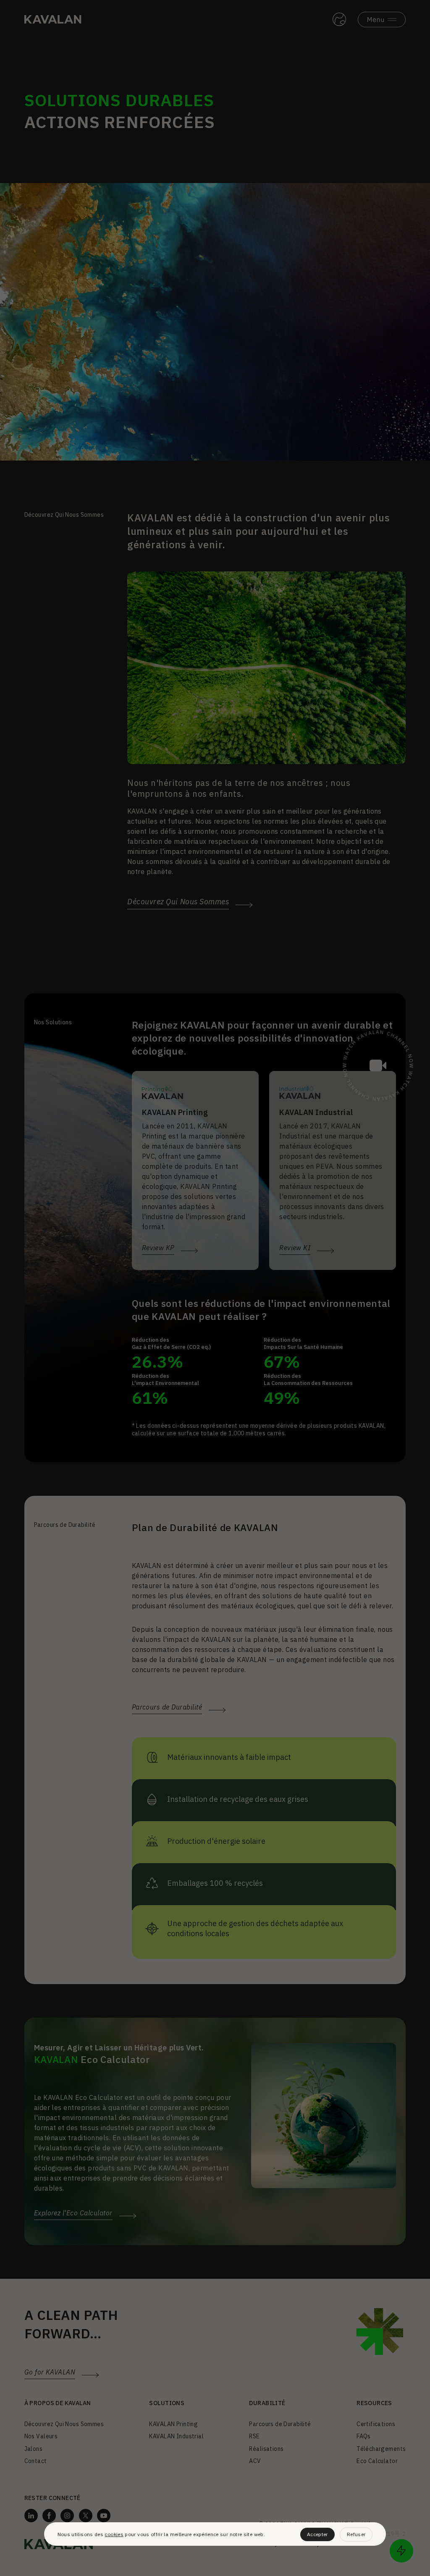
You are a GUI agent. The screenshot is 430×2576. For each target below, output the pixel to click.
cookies (114, 2534)
